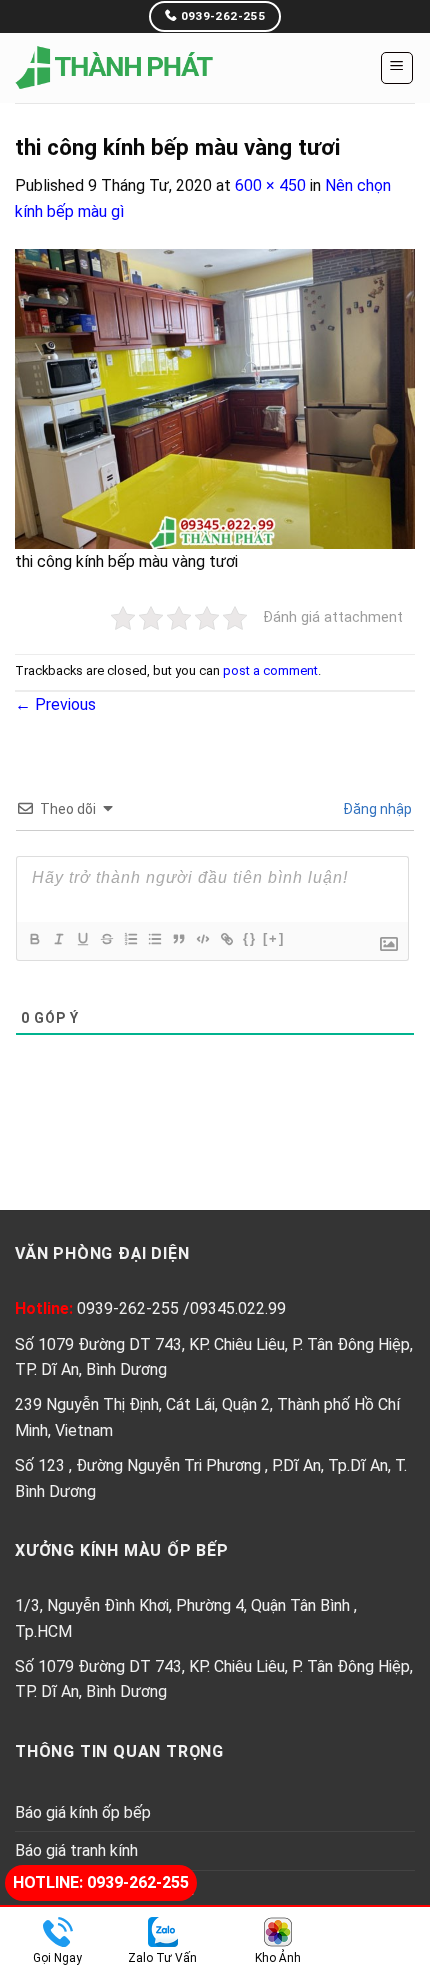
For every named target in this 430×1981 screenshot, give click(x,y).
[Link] (226, 939)
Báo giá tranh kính (76, 1850)
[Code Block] (202, 939)
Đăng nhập (376, 809)
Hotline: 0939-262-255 (101, 1882)
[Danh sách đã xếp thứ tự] (130, 939)
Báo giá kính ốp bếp (83, 1812)
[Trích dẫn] (178, 939)
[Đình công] (106, 939)
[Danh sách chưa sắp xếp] (154, 939)
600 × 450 (270, 185)
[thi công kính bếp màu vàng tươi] (215, 397)
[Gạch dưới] (82, 939)
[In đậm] (34, 939)
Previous (55, 704)
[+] (274, 938)
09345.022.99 (238, 1308)
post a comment (270, 670)
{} (250, 938)
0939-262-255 (130, 1308)
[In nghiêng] (58, 939)
